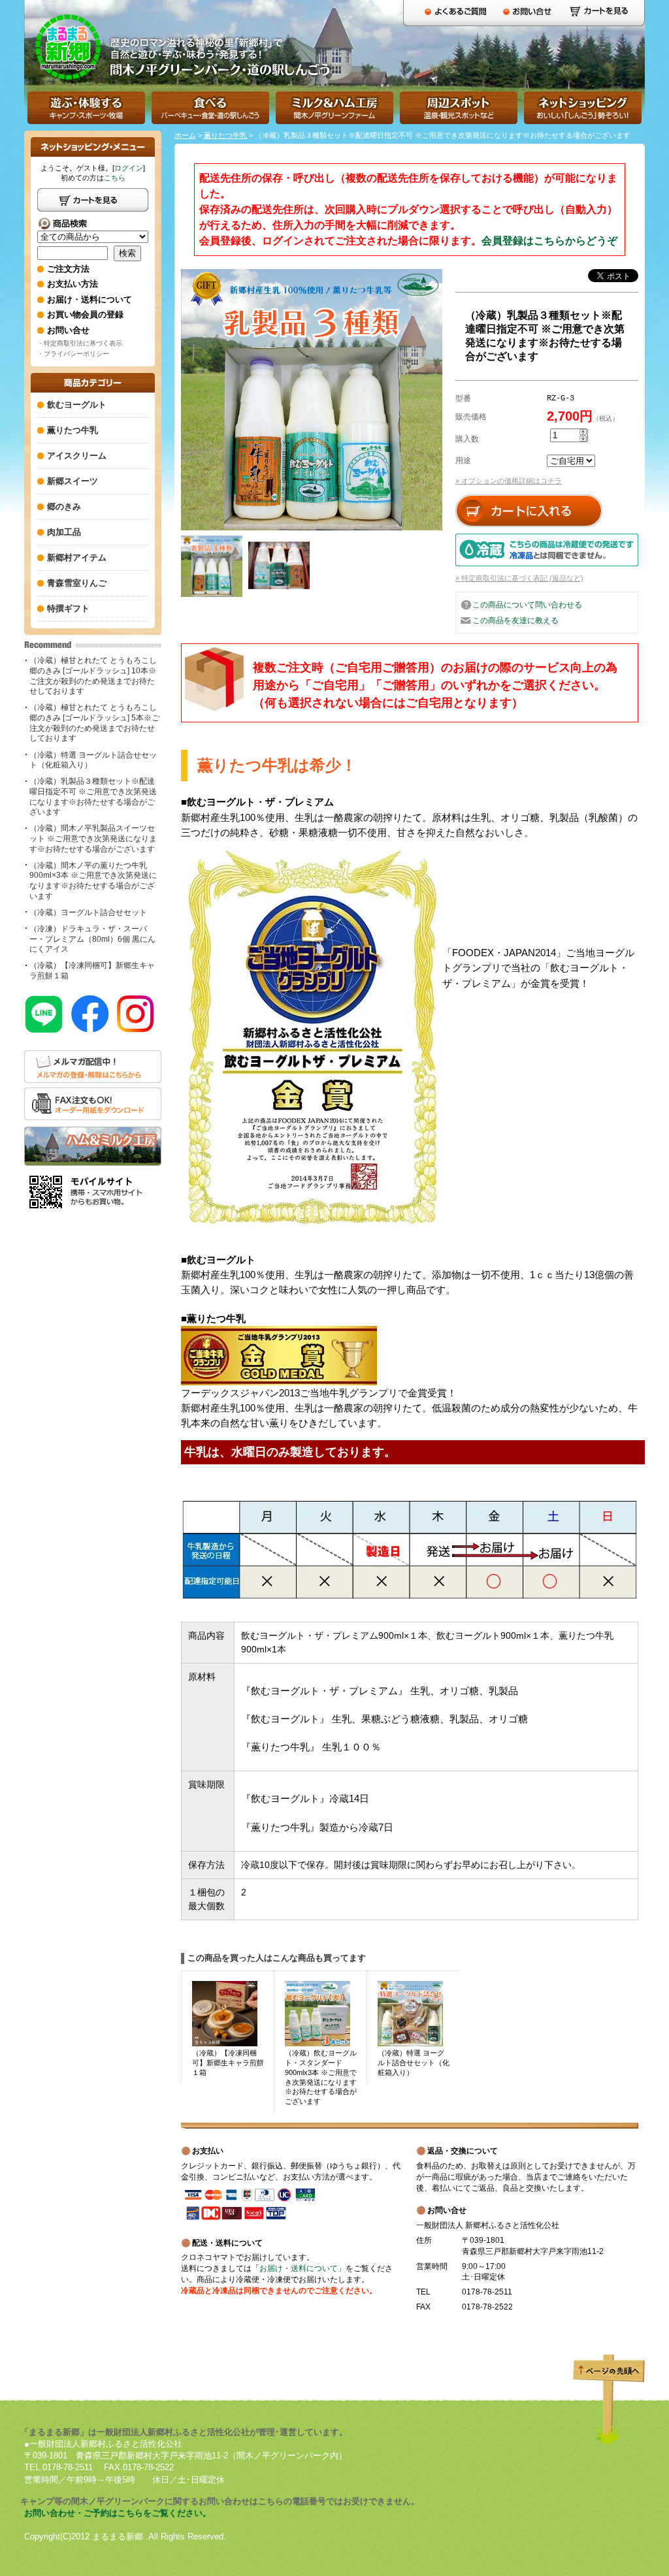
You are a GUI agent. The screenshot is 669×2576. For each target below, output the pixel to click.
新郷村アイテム (77, 557)
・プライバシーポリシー (73, 354)
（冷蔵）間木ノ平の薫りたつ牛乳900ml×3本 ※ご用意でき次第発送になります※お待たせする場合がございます (93, 881)
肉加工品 (64, 532)
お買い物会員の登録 (85, 314)
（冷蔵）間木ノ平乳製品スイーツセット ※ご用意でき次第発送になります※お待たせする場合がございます (93, 838)
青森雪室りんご (77, 583)
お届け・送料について (299, 2268)
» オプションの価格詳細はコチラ (509, 481)
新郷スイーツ (73, 481)
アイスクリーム (77, 456)
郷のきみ (64, 507)
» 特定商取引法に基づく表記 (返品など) (519, 578)
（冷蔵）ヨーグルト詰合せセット (88, 912)
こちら (115, 178)
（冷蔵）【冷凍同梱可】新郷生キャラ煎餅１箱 (92, 971)
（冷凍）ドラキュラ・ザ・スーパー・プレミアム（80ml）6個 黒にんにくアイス (92, 939)
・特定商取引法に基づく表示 (80, 343)
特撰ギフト (68, 608)
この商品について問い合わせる (527, 605)
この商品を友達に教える (515, 620)
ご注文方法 (68, 269)
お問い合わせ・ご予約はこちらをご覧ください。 (118, 2513)
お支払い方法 (73, 284)
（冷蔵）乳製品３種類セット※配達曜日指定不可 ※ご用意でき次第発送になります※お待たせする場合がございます (93, 797)
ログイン (129, 168)
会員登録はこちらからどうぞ (549, 241)
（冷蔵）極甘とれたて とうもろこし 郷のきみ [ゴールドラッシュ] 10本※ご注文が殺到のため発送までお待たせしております (93, 676)
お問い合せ (68, 330)
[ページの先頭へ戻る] (609, 2441)
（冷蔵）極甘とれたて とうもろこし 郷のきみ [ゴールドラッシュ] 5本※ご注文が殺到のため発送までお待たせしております (94, 723)
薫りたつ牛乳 (225, 135)
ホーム (185, 135)
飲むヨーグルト (77, 405)
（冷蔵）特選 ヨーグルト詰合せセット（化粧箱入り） (93, 760)
